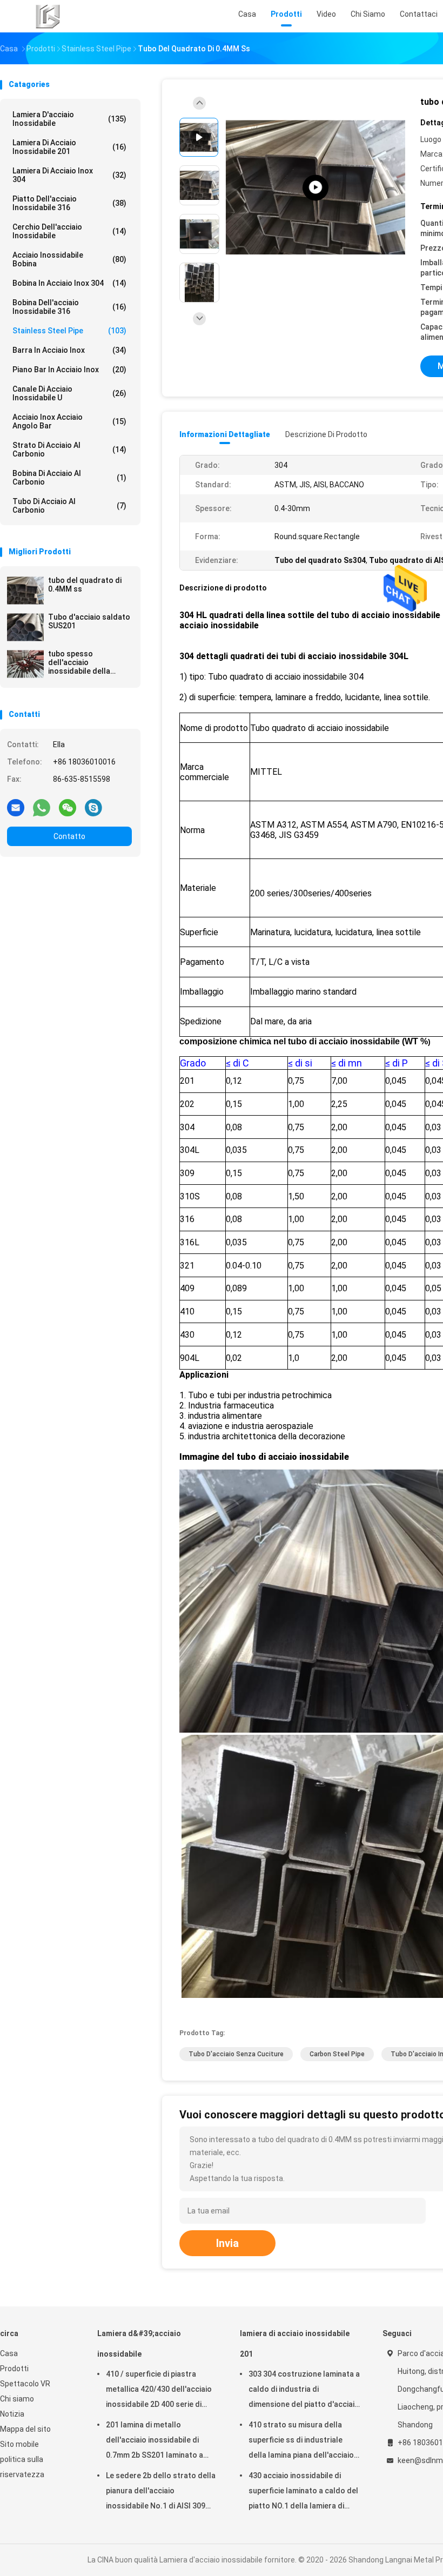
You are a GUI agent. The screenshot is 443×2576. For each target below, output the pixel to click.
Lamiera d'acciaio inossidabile (69, 119)
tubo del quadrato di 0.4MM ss (85, 585)
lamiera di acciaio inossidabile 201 (69, 147)
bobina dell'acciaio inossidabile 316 (69, 307)
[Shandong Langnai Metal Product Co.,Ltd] (48, 16)
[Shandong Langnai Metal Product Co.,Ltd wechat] (68, 807)
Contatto (69, 836)
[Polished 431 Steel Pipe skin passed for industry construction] (316, 188)
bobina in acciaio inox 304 (69, 283)
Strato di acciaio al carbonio (69, 450)
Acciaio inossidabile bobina (69, 259)
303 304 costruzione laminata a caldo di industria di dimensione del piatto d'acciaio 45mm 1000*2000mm (304, 2391)
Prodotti (14, 2369)
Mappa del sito (25, 2429)
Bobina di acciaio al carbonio (69, 478)
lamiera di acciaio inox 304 (69, 175)
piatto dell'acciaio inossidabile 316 (69, 203)
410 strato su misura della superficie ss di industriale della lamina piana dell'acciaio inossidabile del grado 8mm (301, 2441)
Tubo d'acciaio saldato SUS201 (89, 621)
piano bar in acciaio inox (69, 370)
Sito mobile (19, 2444)
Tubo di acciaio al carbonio (69, 506)
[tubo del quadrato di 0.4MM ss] (25, 591)
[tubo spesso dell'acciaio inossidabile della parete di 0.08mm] (25, 664)
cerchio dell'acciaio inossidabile (69, 231)
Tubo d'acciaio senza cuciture (236, 2054)
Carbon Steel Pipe (337, 2054)
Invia (227, 2243)
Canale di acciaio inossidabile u (69, 393)
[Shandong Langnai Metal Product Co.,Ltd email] (16, 807)
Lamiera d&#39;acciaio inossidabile (139, 2344)
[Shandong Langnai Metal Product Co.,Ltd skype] (93, 807)
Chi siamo (17, 2399)
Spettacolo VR (25, 2384)
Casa (9, 2353)
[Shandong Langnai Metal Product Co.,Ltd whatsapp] (42, 807)
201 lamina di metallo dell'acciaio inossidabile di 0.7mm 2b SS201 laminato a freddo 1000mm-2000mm (155, 2441)
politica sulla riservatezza (22, 2467)
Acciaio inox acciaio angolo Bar (69, 421)
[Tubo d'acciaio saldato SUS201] (25, 627)
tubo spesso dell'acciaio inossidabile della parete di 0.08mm (79, 662)
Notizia (12, 2414)
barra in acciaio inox (69, 350)
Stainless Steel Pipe (69, 331)
